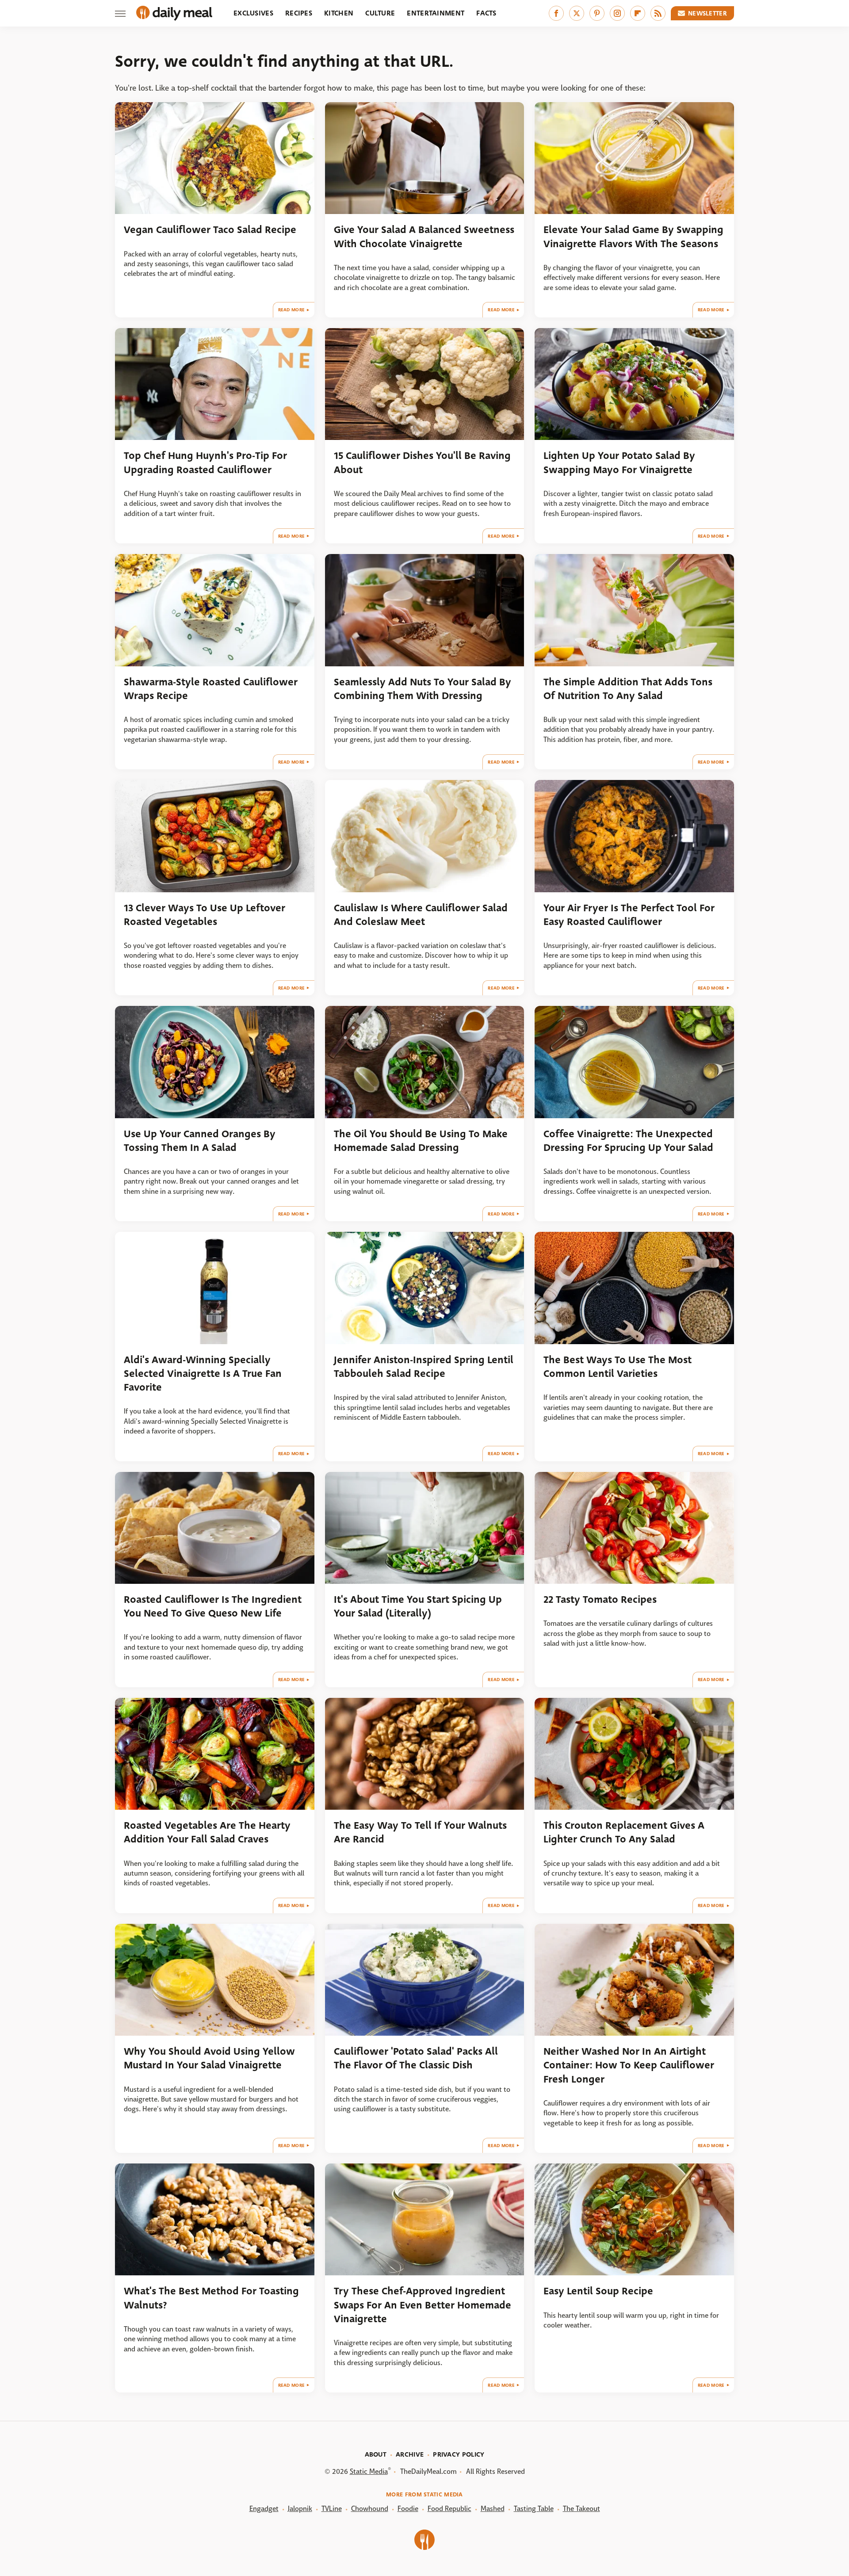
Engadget (264, 2509)
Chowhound (370, 2509)
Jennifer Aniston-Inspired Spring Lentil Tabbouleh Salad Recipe (424, 1367)
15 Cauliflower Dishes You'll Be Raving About (422, 462)
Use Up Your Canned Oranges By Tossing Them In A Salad (200, 1141)
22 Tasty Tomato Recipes (600, 1599)
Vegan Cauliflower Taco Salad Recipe (210, 230)
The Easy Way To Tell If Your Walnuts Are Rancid (420, 1832)
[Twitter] (577, 13)
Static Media (369, 2471)
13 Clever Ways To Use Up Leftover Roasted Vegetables (205, 915)
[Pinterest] (597, 13)
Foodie (408, 2509)
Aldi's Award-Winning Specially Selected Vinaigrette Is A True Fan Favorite (203, 1374)
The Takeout (581, 2509)
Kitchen (339, 13)
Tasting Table (534, 2509)
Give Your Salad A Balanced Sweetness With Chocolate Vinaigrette (424, 237)
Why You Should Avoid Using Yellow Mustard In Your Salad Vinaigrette (209, 2058)
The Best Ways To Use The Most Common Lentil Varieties (618, 1367)
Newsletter (707, 13)
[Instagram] (617, 13)
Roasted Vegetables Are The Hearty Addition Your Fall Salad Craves (207, 1832)
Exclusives (253, 13)
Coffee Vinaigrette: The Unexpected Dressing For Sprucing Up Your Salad (628, 1141)
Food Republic (449, 2509)
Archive (410, 2454)
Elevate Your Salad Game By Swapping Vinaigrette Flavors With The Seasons (633, 237)
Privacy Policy (459, 2454)
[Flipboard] (638, 13)
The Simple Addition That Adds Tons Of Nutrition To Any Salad (628, 689)
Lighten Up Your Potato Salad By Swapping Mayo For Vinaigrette (619, 462)
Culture (380, 13)
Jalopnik (300, 2509)
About (376, 2454)
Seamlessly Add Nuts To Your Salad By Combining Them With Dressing (423, 689)
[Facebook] (556, 13)
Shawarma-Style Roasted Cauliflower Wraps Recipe (211, 689)
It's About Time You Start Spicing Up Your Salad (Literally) (418, 1606)
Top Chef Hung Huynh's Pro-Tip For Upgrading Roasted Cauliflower (205, 462)
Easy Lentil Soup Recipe (598, 2291)
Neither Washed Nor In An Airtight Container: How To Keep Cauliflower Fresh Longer (629, 2065)
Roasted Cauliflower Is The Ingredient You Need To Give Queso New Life (213, 1606)
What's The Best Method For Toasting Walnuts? (211, 2298)
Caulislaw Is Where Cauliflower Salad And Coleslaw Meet (421, 915)
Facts (486, 13)
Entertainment (436, 13)
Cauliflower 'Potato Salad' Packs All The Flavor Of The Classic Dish (416, 2058)
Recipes (299, 13)
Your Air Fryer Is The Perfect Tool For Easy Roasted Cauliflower (629, 915)
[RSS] (658, 13)
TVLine (332, 2509)
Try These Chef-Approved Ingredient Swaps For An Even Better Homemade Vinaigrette (423, 2305)
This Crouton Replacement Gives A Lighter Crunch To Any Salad (624, 1832)
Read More (292, 310)
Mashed (493, 2509)
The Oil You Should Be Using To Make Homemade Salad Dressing (421, 1141)
